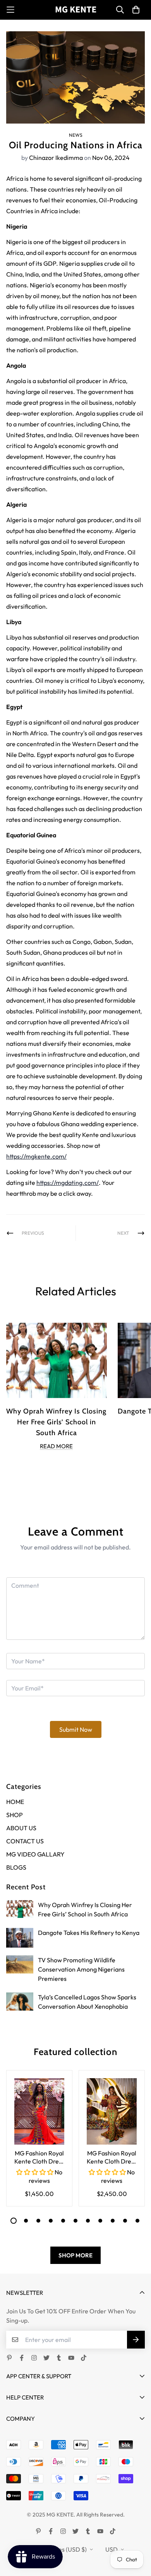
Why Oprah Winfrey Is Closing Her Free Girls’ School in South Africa (56, 1422)
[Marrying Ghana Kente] (76, 10)
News (76, 135)
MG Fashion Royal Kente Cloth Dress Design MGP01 (39, 2158)
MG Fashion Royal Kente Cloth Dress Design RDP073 (112, 2158)
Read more (56, 1446)
